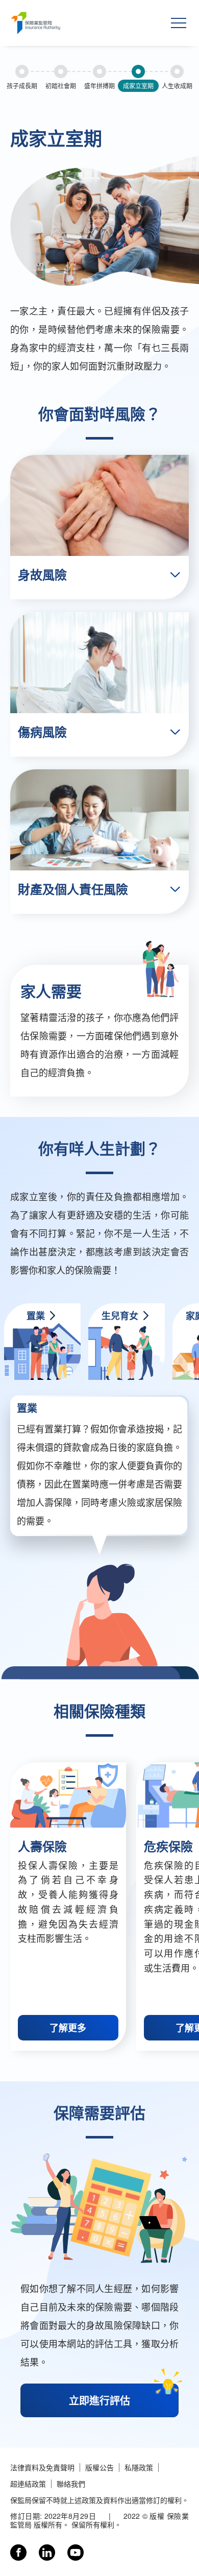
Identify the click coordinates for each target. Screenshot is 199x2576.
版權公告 (99, 2468)
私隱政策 (139, 2468)
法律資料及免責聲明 (42, 2468)
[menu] (179, 23)
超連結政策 (28, 2484)
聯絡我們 (71, 2484)
